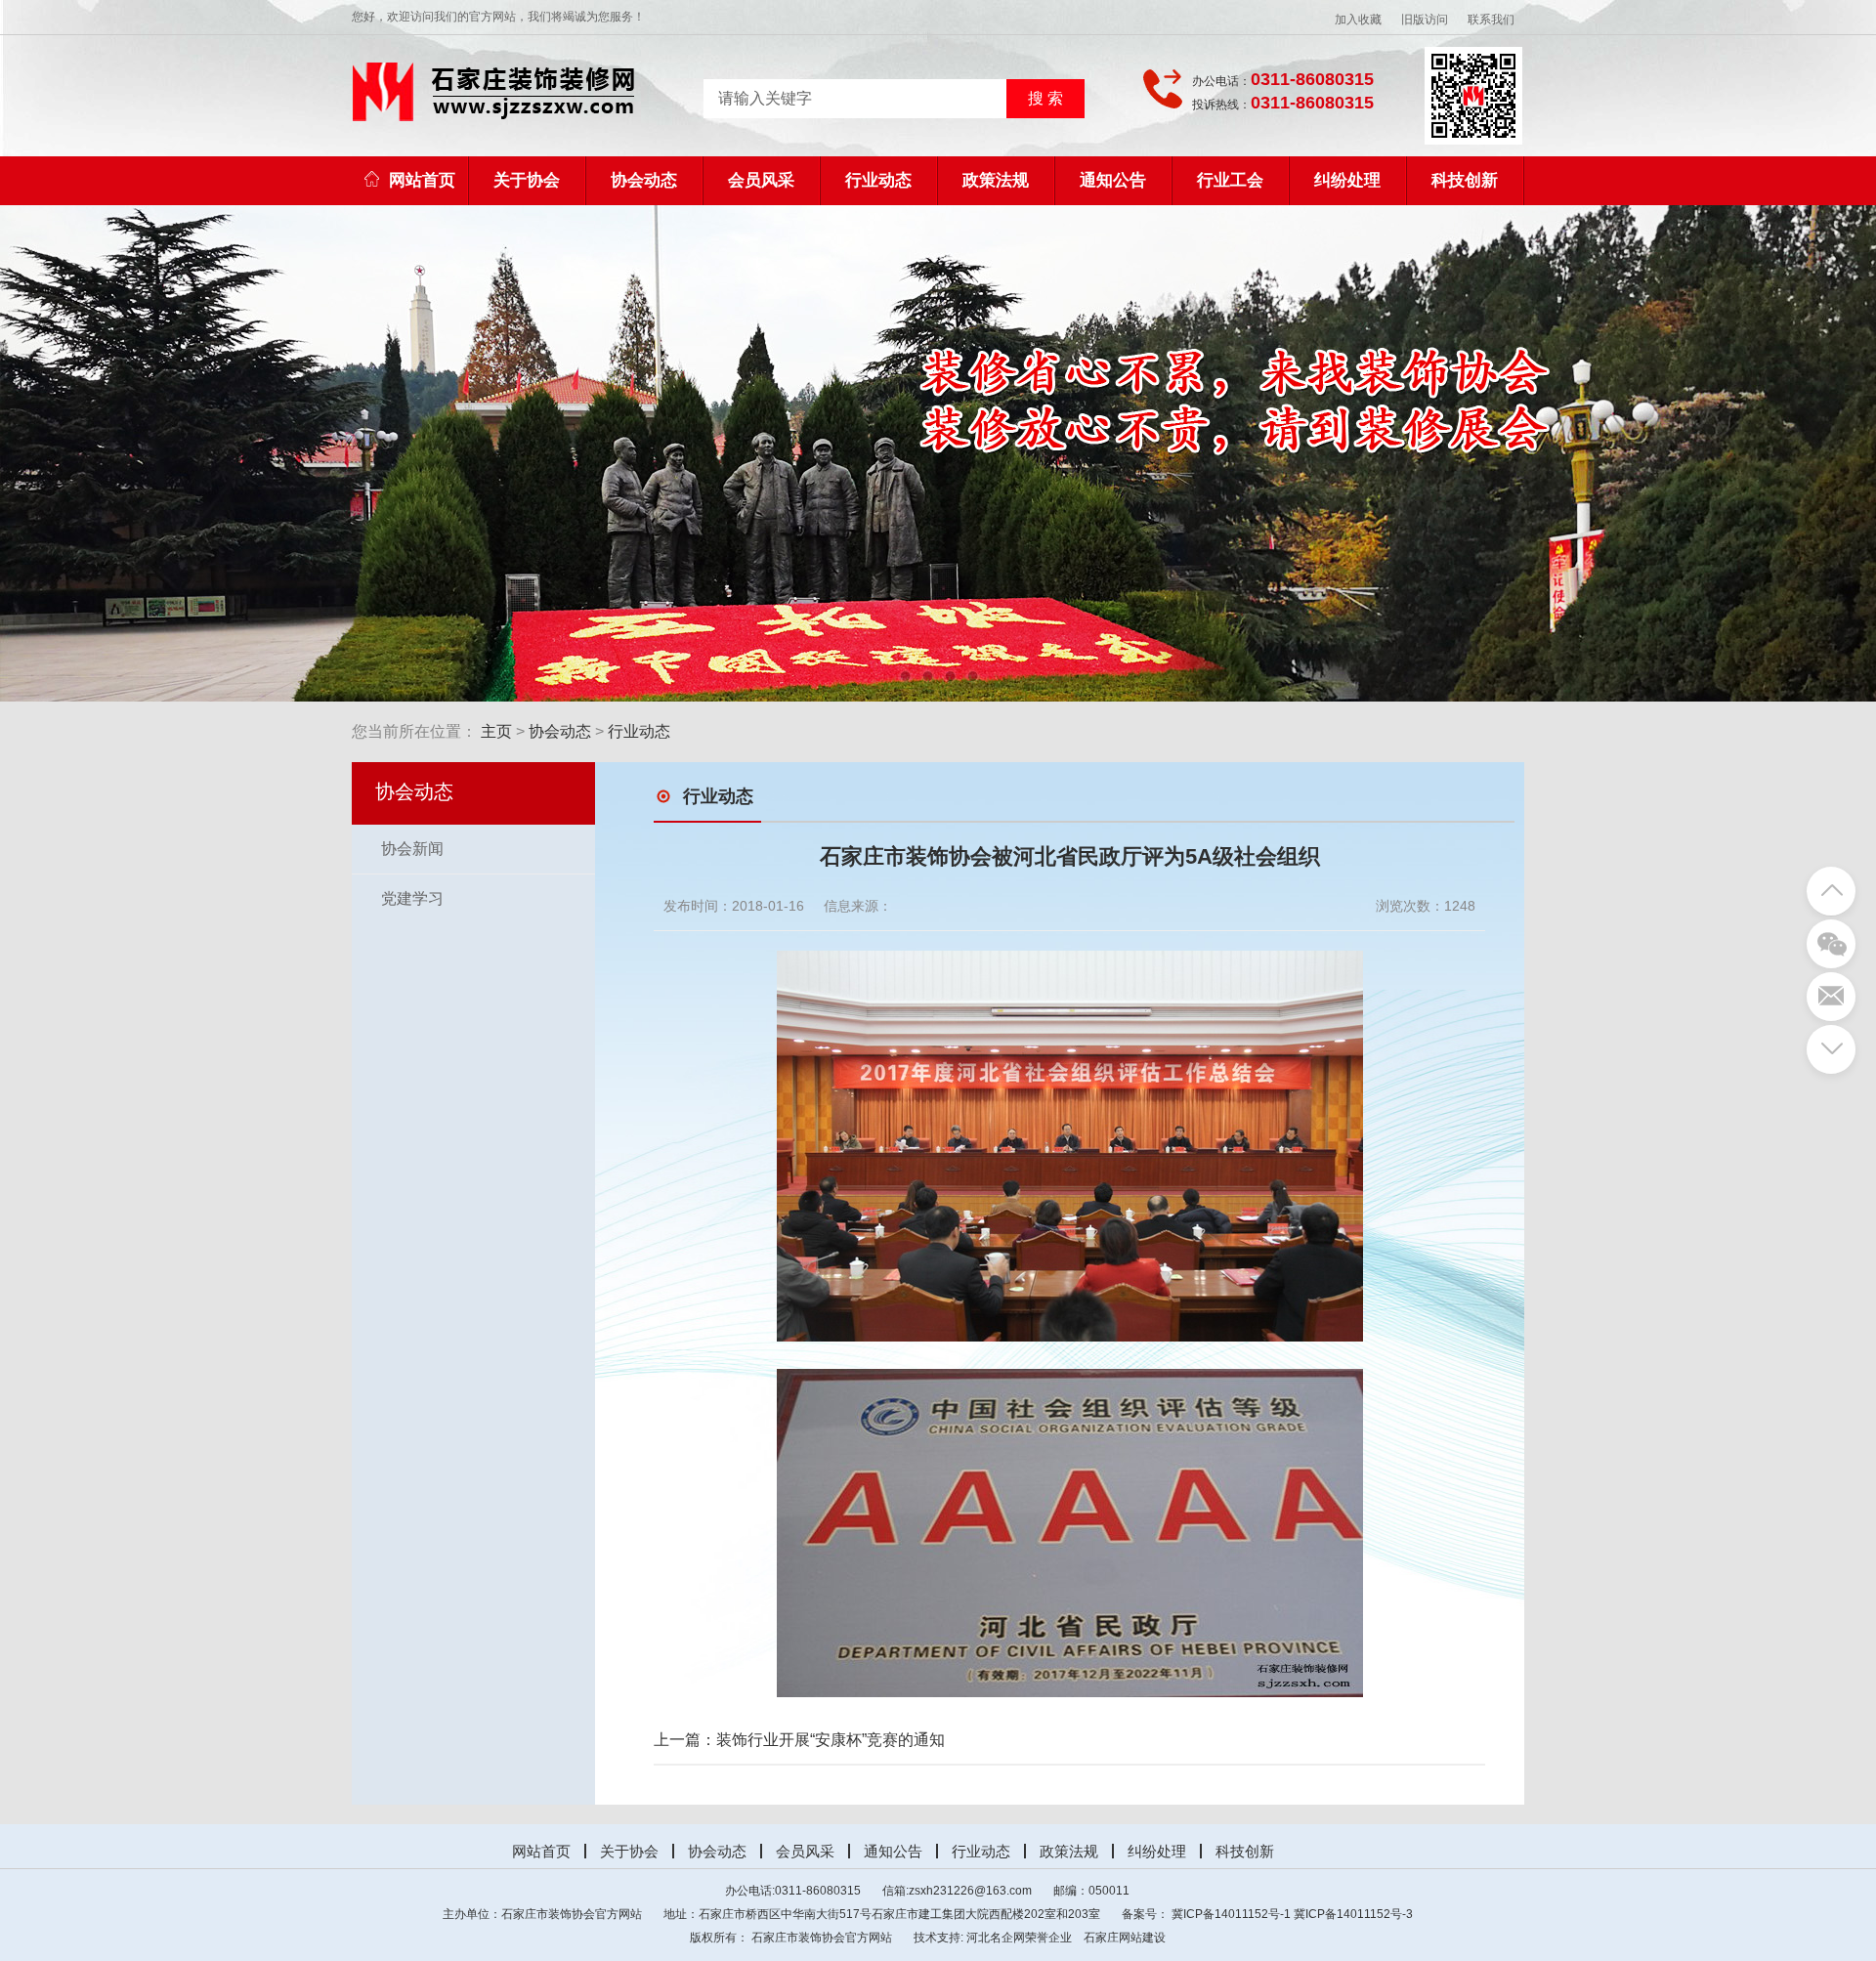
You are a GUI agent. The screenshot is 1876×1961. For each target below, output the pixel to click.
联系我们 (1491, 20)
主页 (496, 731)
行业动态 (878, 180)
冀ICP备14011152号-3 (1353, 1914)
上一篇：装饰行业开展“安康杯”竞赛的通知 (799, 1740)
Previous (222, 453)
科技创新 (1465, 180)
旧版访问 (1425, 20)
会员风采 (761, 180)
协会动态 (644, 180)
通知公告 (1113, 180)
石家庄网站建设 (1125, 1938)
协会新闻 (412, 849)
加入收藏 (1358, 20)
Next (1654, 453)
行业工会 (1230, 180)
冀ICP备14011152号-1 (1231, 1914)
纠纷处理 (1347, 180)
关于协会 (527, 180)
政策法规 (996, 180)
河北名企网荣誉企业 (1019, 1938)
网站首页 (422, 180)
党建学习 (412, 898)
